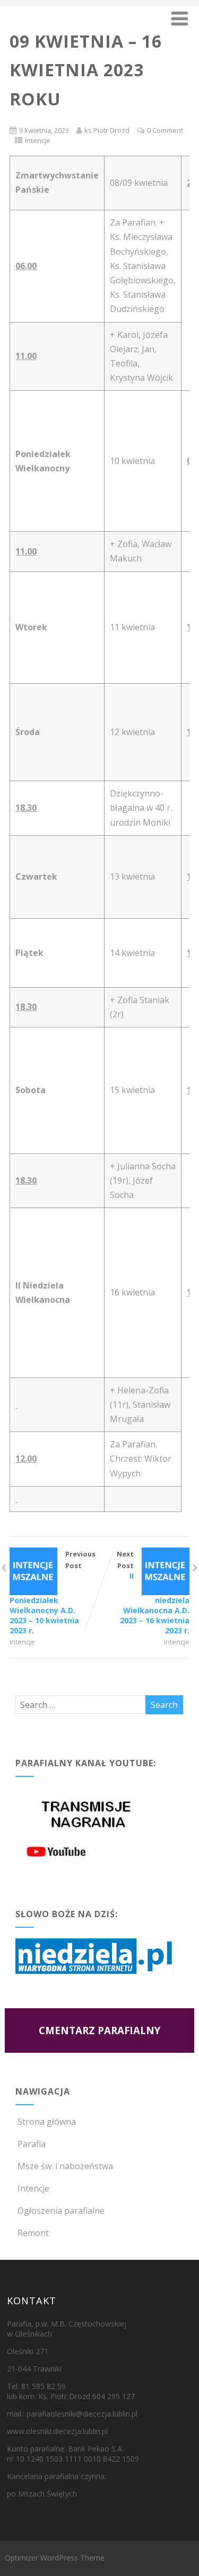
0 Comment (165, 130)
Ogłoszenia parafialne (61, 2211)
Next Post (153, 1592)
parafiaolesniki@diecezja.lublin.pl (82, 2414)
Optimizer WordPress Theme (55, 2558)
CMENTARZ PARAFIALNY (99, 2030)
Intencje (38, 140)
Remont (33, 2233)
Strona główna (47, 2122)
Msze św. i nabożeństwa (65, 2166)
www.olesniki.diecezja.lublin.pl (57, 2431)
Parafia (32, 2144)
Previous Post (53, 1592)
